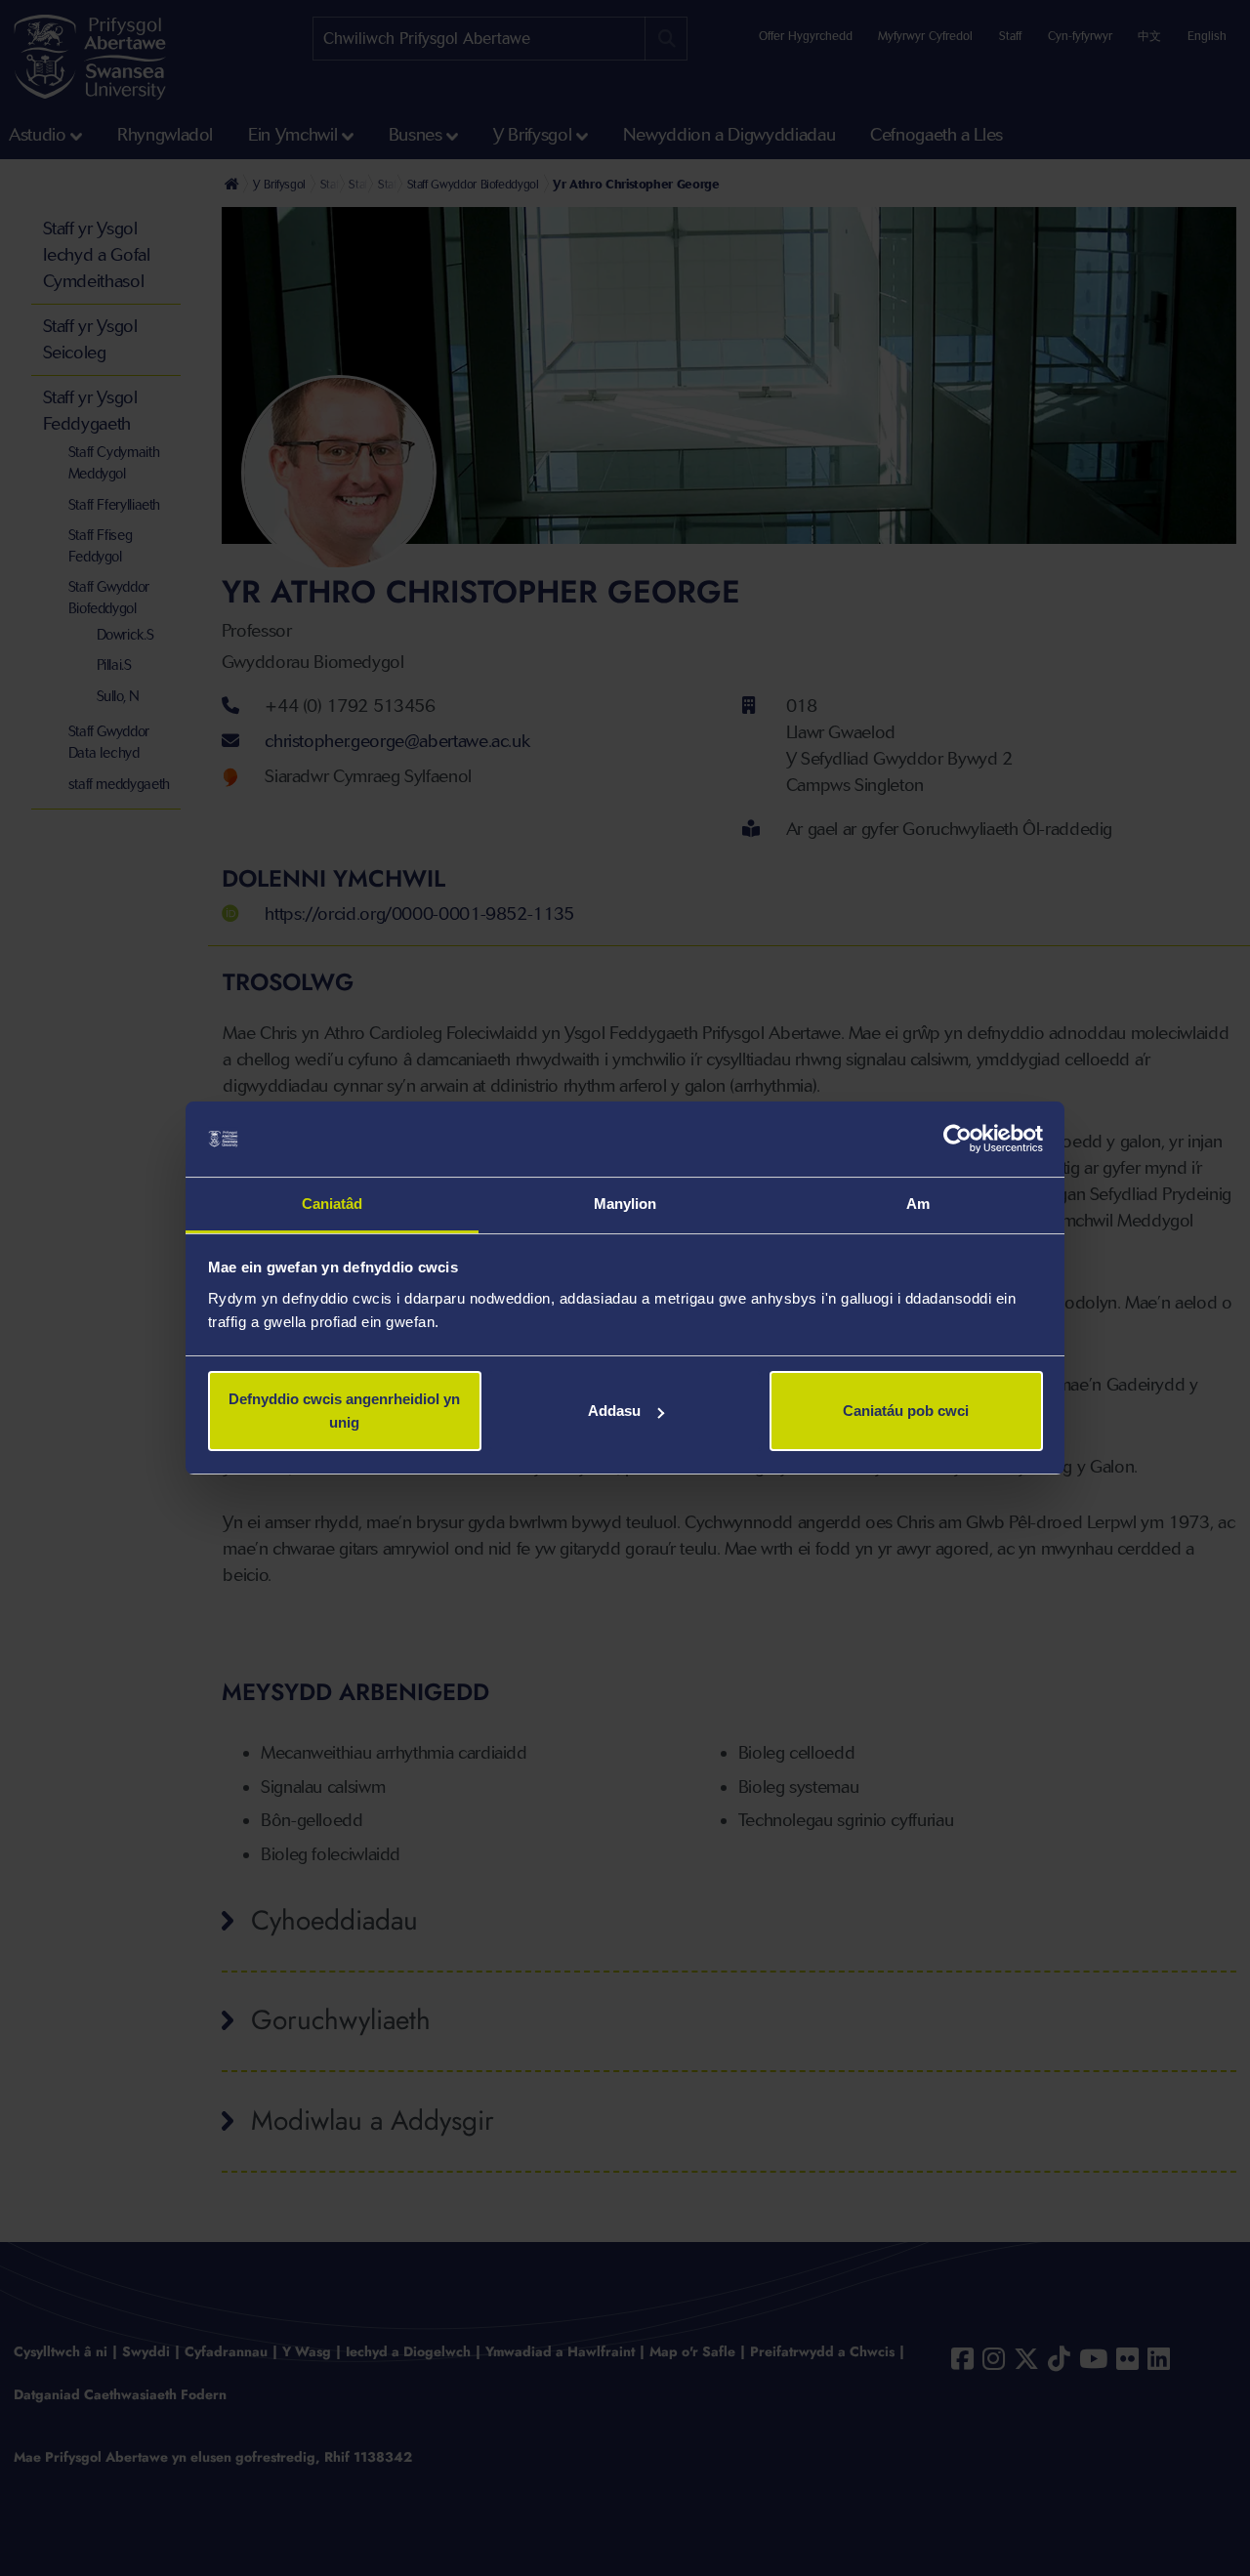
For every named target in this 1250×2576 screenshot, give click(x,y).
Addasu (614, 1411)
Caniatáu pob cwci (906, 1411)
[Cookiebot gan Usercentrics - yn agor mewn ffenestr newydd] (958, 1140)
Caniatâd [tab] (333, 1204)
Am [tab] (918, 1204)
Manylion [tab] (625, 1204)
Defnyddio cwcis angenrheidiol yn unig (344, 1411)
